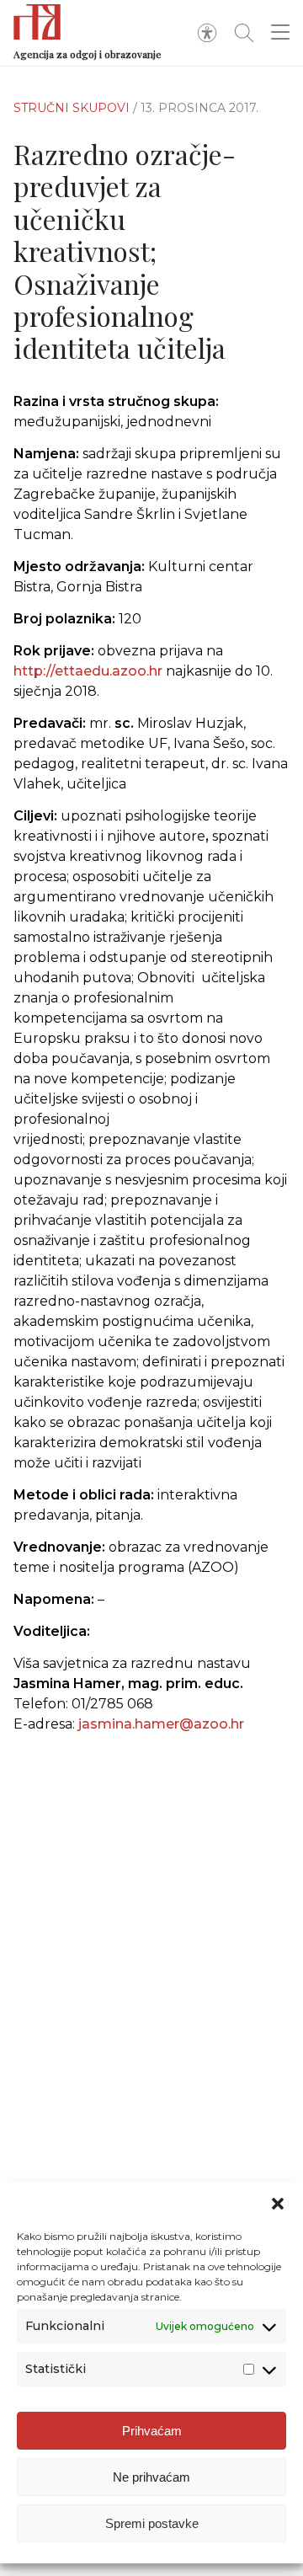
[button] (278, 2204)
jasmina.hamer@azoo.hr (161, 1724)
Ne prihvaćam (151, 2477)
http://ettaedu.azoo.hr (88, 671)
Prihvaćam (152, 2431)
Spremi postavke (152, 2523)
